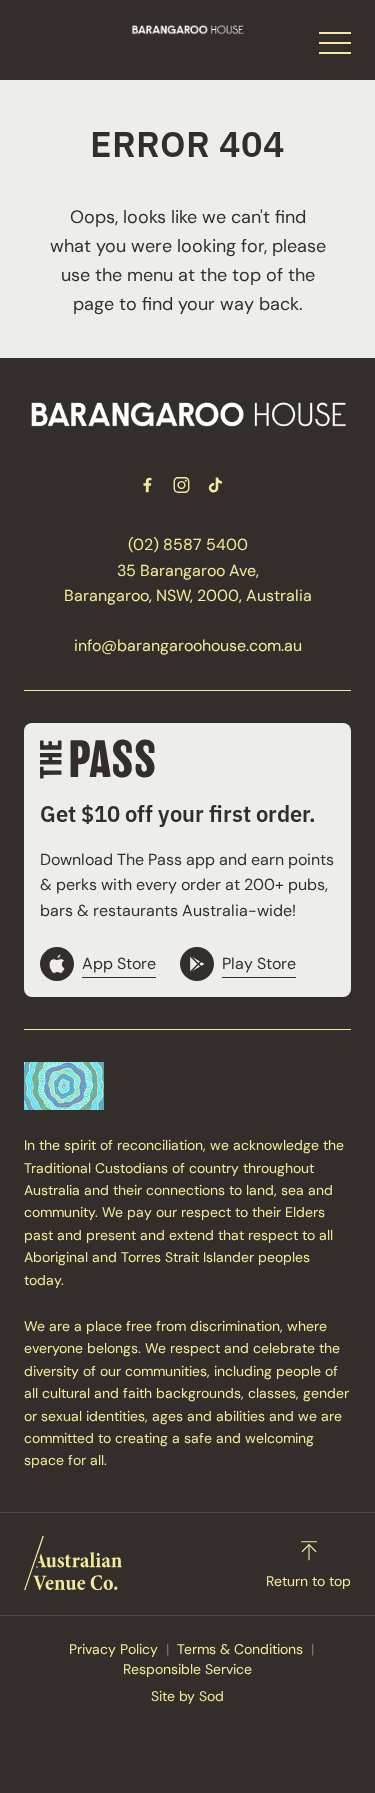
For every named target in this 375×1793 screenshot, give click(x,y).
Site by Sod (187, 1696)
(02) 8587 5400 (188, 544)
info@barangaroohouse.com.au (188, 645)
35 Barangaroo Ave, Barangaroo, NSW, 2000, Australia (188, 583)
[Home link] (187, 29)
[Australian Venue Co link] (73, 1563)
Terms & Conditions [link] (240, 1649)
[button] (335, 48)
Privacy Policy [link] (113, 1649)
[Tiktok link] (216, 485)
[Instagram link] (182, 485)
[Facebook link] (148, 485)
